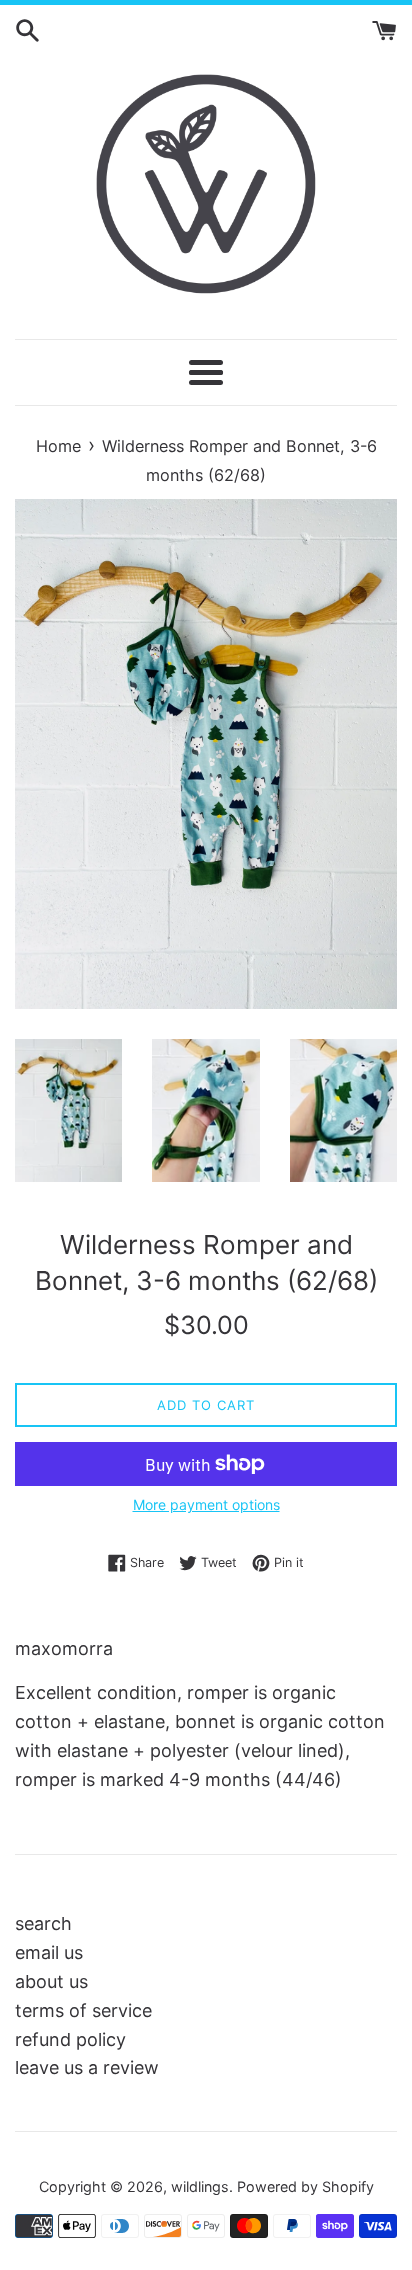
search (43, 1923)
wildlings (200, 2186)
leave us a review (87, 2067)
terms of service (83, 2010)
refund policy (70, 2039)
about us (51, 1981)
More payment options (206, 1504)
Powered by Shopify (305, 2186)
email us (49, 1952)
